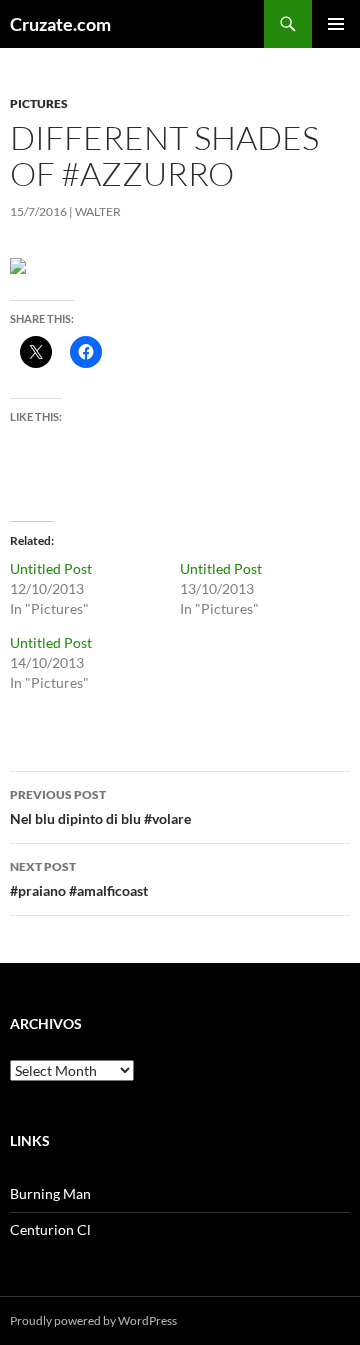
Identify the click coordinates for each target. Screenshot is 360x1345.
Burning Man (50, 1193)
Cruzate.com (60, 24)
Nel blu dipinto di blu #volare (100, 807)
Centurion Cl (50, 1229)
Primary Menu (336, 24)
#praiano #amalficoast (79, 879)
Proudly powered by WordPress (93, 1320)
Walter (98, 211)
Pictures (39, 103)
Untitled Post (51, 568)
